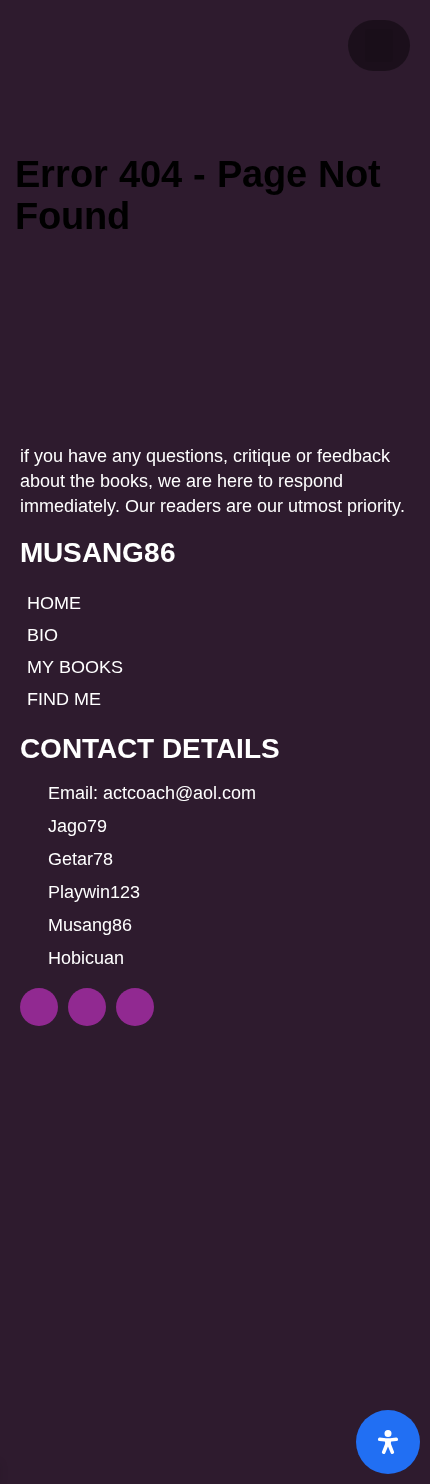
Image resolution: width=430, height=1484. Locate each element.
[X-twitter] (135, 1007)
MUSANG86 (98, 552)
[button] (379, 45)
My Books (75, 667)
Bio (42, 635)
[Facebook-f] (39, 1007)
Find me (64, 699)
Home (54, 603)
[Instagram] (87, 1007)
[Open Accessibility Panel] (388, 1442)
